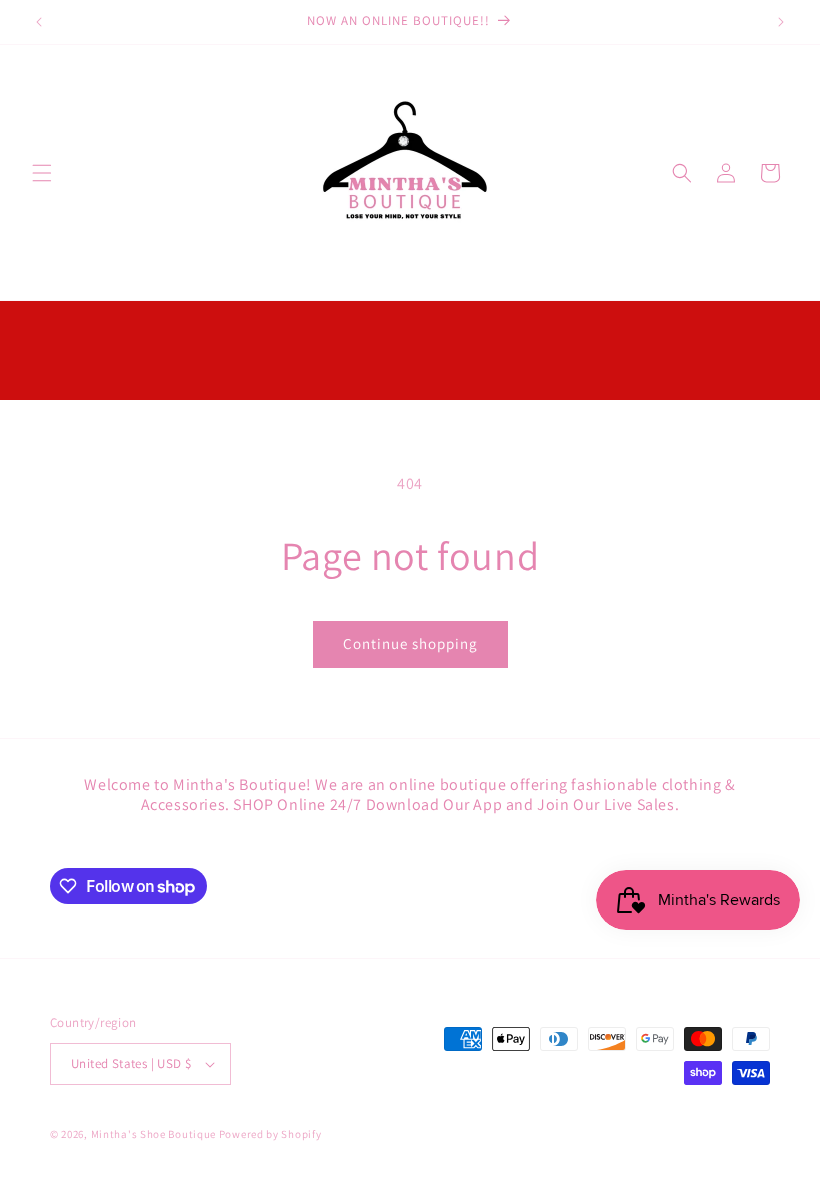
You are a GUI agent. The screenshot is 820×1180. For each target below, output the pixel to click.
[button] (42, 173)
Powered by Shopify (270, 1134)
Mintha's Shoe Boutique (153, 1134)
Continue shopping (410, 643)
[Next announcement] (781, 22)
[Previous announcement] (39, 22)
